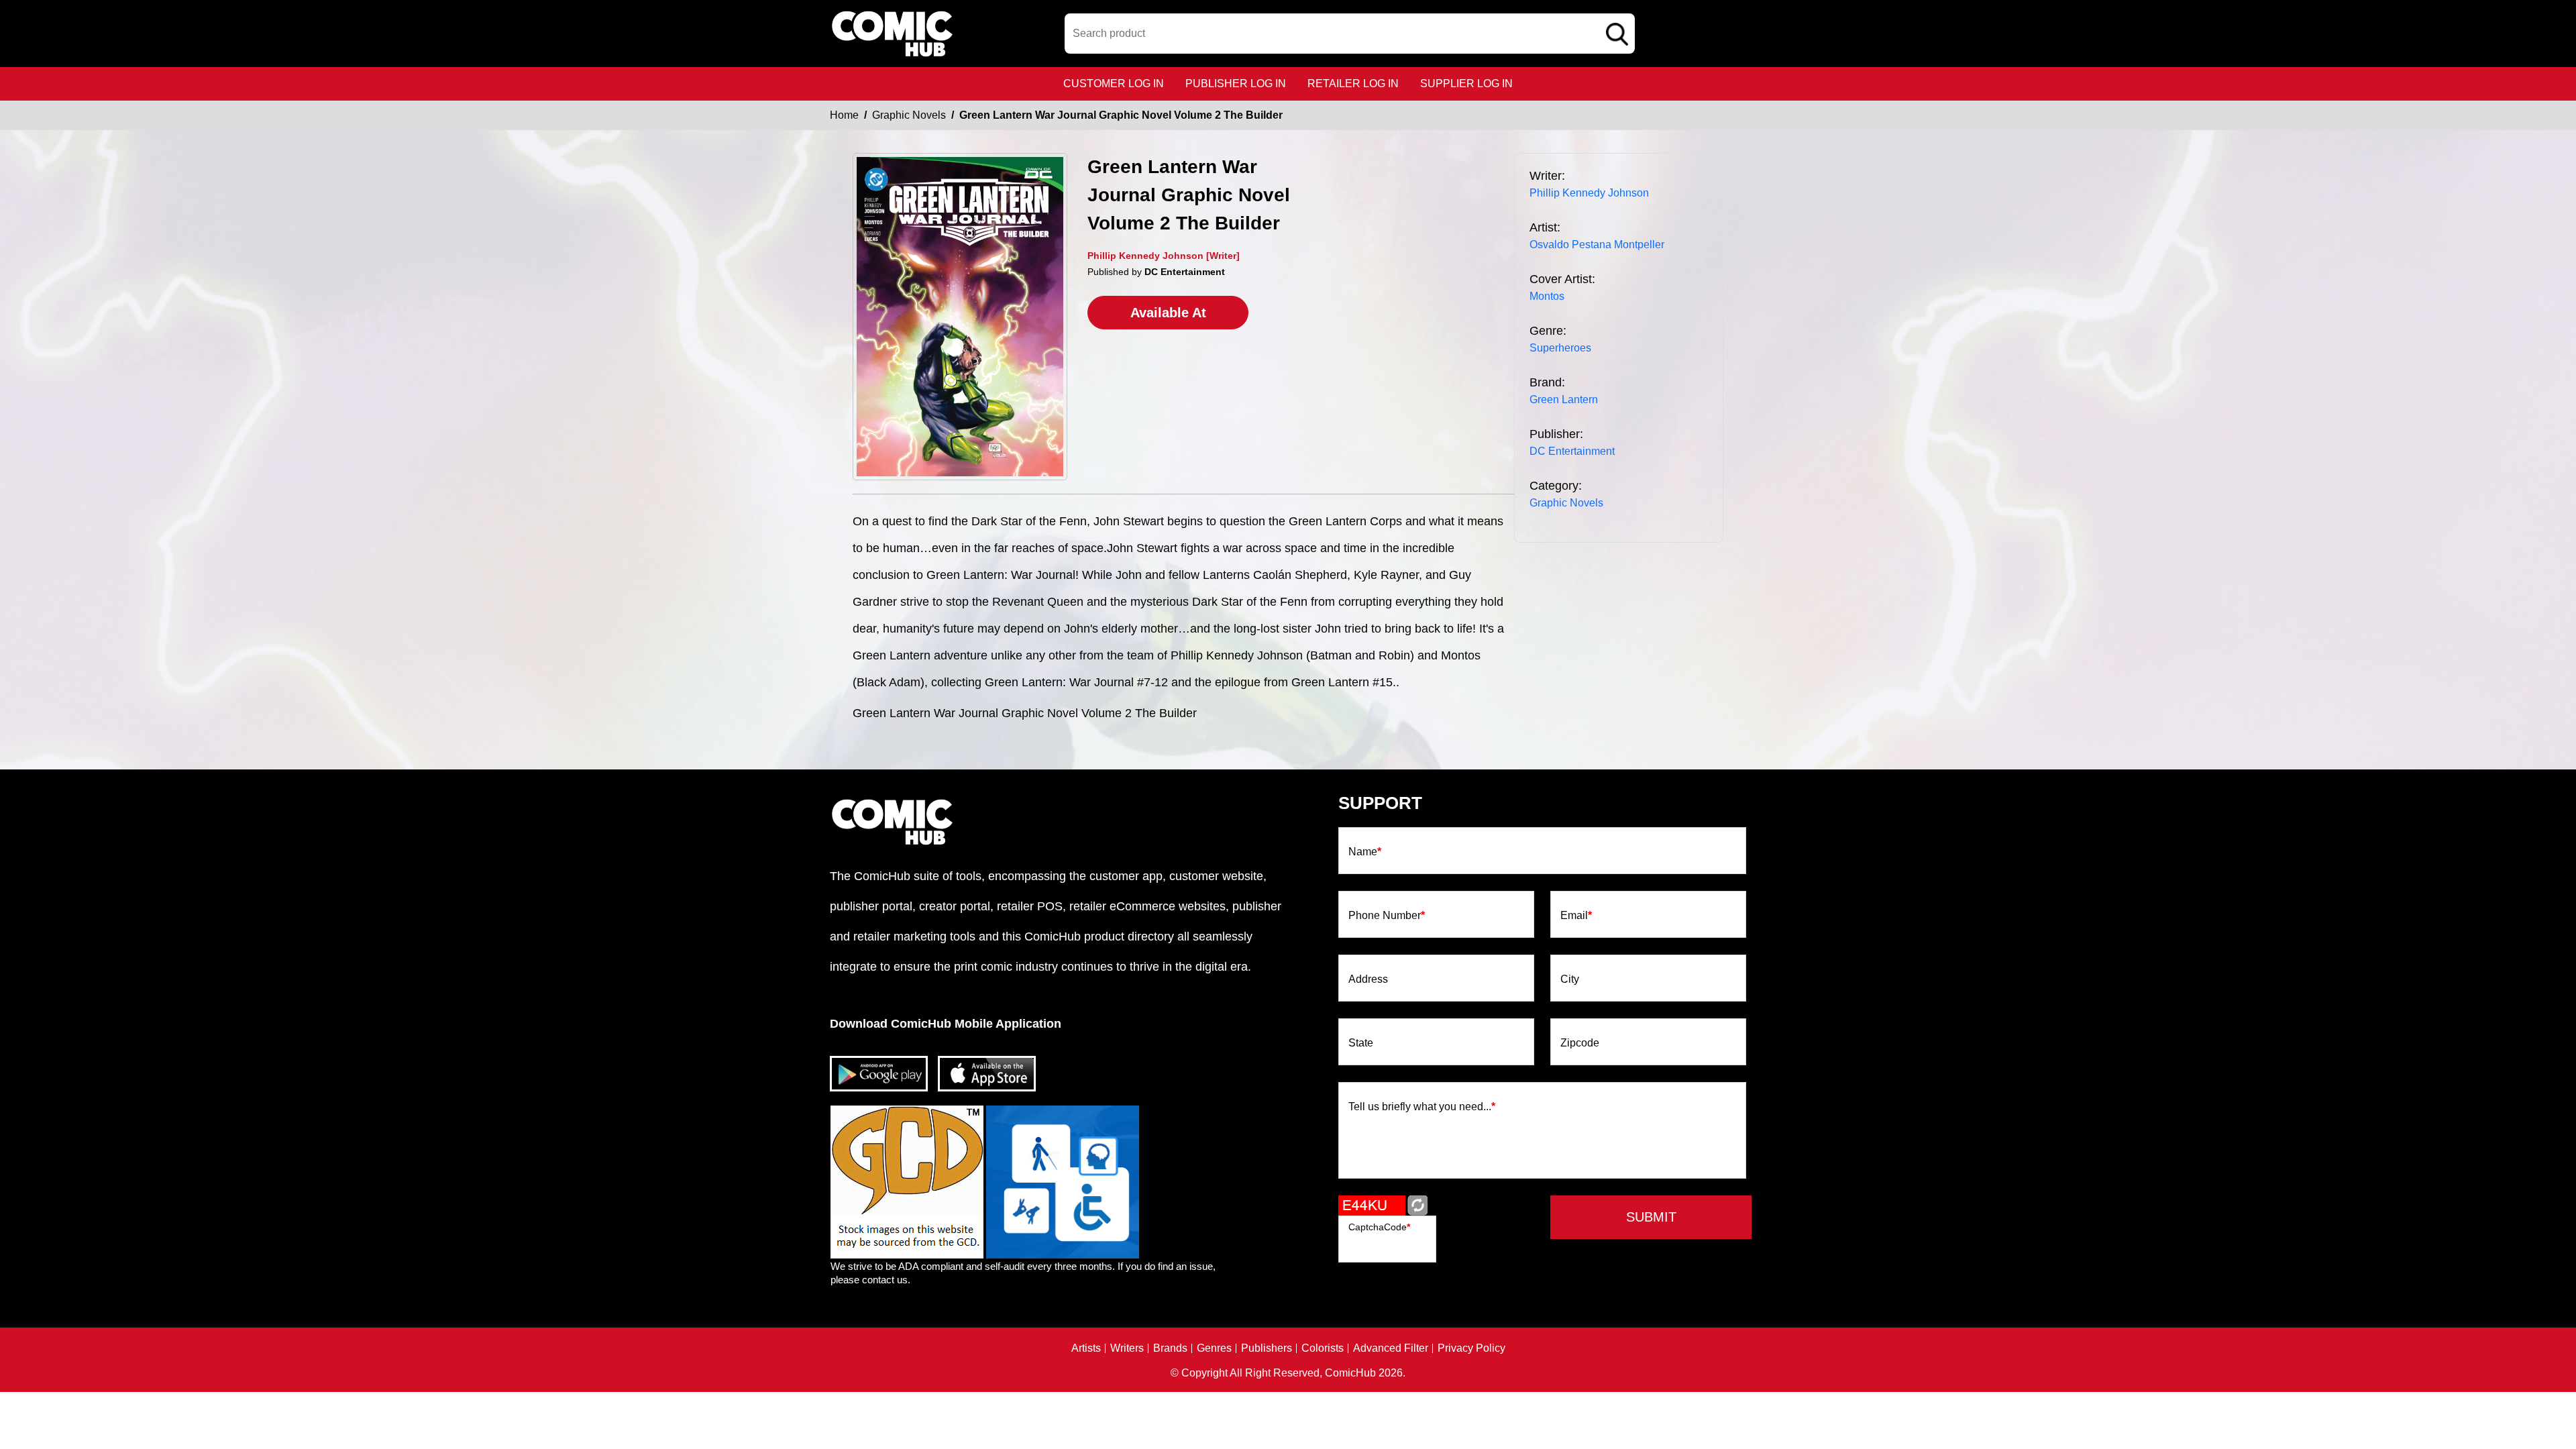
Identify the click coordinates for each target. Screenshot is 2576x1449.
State (1361, 1043)
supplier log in (1466, 84)
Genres (1214, 1348)
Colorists (1323, 1348)
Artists (1086, 1348)
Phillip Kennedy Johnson (1589, 193)
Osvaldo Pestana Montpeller (1597, 245)
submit (1651, 1217)
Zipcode (1580, 1043)
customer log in (1114, 84)
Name (1365, 852)
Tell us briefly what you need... (1422, 1107)
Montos (1547, 296)
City (1570, 979)
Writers (1127, 1348)
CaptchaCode (1379, 1227)
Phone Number (1387, 916)
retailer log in (1353, 84)
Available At (1168, 313)
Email (1576, 916)
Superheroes (1560, 348)
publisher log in (1236, 84)
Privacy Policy (1471, 1348)
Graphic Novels (909, 115)
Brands (1170, 1348)
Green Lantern (1564, 399)
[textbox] (1350, 34)
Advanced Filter (1391, 1348)
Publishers (1267, 1348)
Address (1368, 979)
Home (844, 115)
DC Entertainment (1572, 451)
